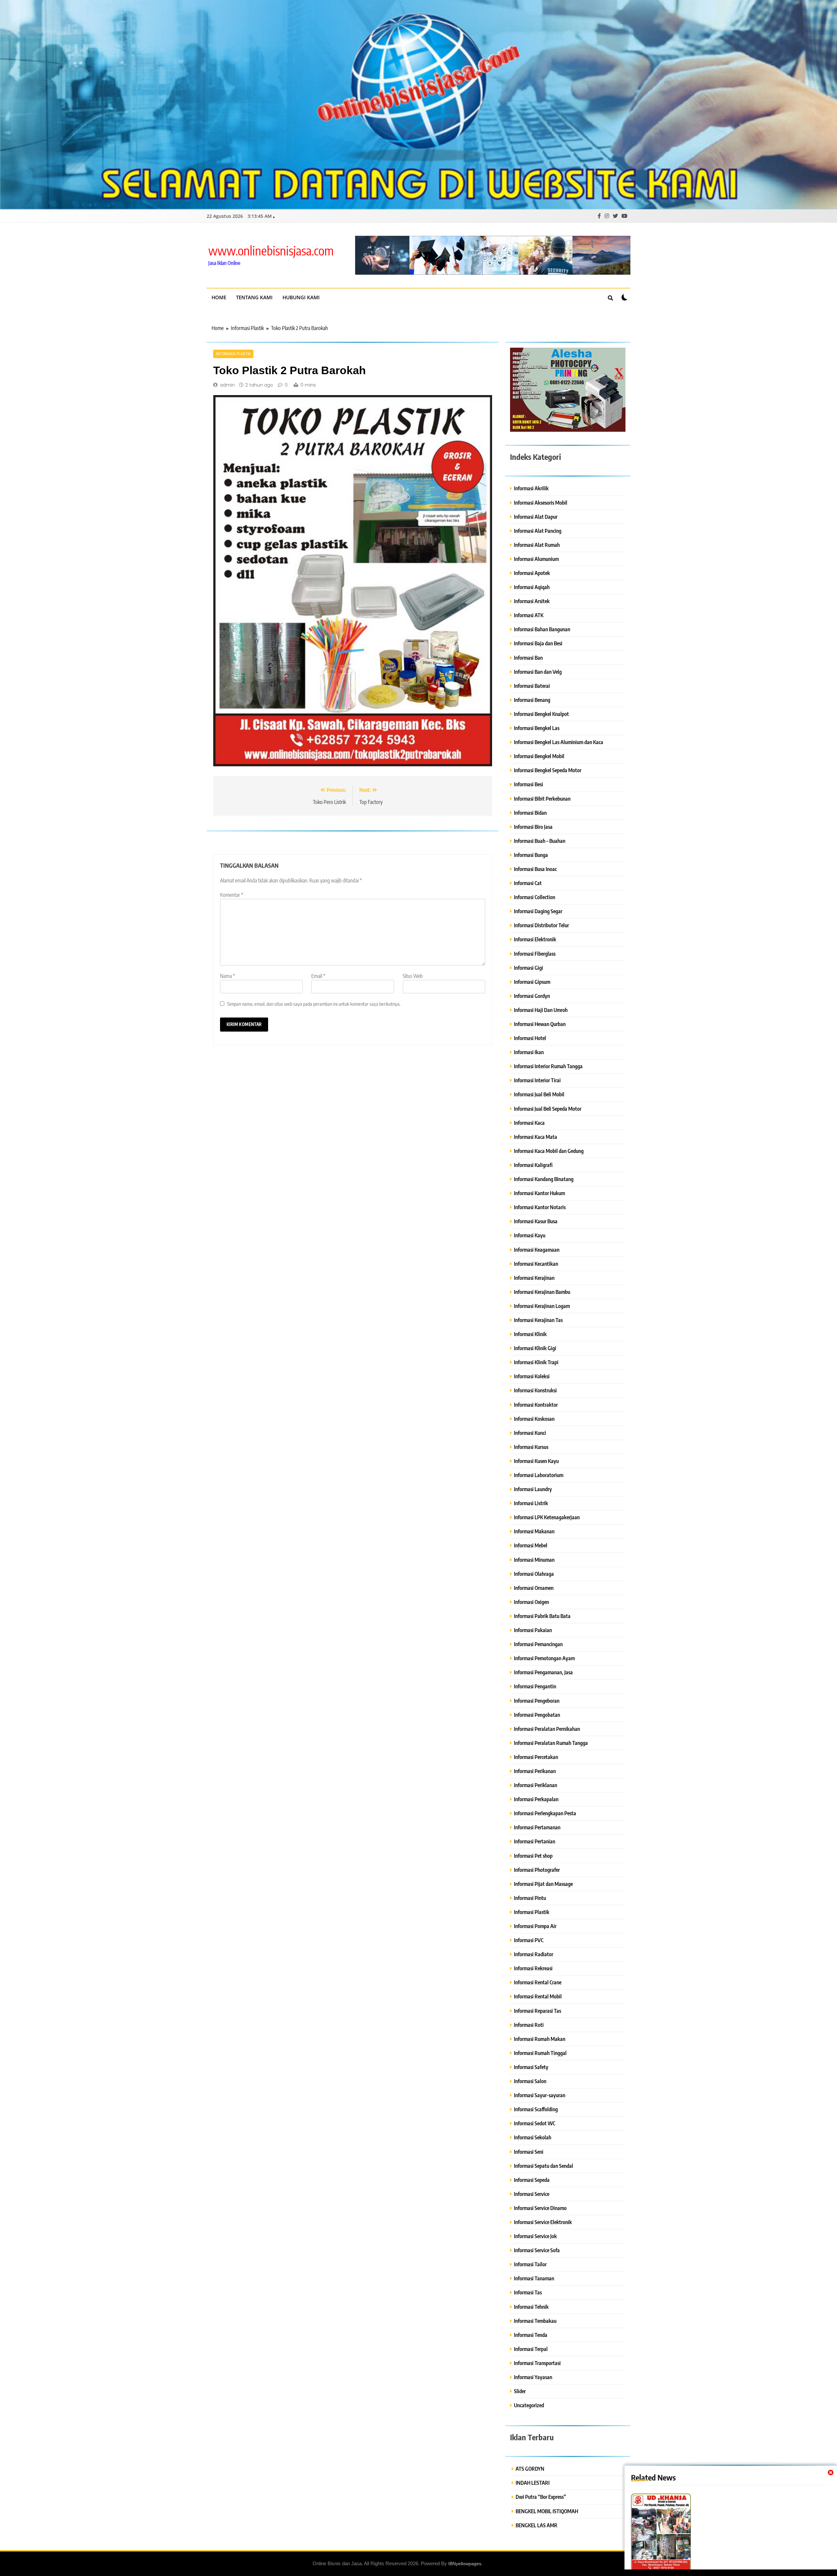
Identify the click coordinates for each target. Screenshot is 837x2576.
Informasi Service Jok (535, 2236)
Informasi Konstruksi (535, 1390)
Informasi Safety (531, 2067)
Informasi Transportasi (537, 2363)
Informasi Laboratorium (539, 1475)
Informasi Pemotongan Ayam (544, 1658)
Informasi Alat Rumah (537, 545)
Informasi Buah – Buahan (540, 841)
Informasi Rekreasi (533, 1968)
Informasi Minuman (534, 1560)
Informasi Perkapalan (536, 1799)
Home (219, 297)
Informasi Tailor (530, 2264)
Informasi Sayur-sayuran (540, 2095)
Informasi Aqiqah (532, 587)
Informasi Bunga (531, 855)
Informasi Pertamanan (537, 1827)
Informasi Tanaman (534, 2278)
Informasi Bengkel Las (537, 728)
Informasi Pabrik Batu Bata (542, 1616)
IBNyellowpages (465, 2564)
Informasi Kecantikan (536, 1264)
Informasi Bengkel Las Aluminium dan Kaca (559, 742)
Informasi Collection (535, 897)
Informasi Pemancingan (538, 1644)
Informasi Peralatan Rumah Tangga (551, 1743)
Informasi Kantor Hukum (539, 1193)
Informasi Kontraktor (536, 1405)
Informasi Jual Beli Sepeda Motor (548, 1109)
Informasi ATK (529, 615)
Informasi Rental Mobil (538, 1996)
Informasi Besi (529, 784)
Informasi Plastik (233, 354)
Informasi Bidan (530, 813)
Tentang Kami (254, 297)
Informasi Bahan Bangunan (542, 629)
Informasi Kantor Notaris (540, 1207)
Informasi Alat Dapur (536, 517)
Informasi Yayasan (533, 2377)
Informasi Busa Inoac (535, 869)
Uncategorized (529, 2405)
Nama (228, 976)
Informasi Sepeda (532, 2180)
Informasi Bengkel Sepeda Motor (548, 770)
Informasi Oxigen (531, 1602)
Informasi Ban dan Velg (538, 672)
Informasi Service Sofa (537, 2250)
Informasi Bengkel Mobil (539, 756)
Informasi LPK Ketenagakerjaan (547, 1517)
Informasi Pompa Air (535, 1926)
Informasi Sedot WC (535, 2123)
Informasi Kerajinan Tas (538, 1320)
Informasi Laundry (533, 1489)
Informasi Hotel (530, 1038)
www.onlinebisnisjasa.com (271, 250)
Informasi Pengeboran (537, 1701)
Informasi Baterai (532, 686)
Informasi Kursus (531, 1447)
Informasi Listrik (531, 1503)
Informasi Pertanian (535, 1841)
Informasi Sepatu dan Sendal (544, 2166)
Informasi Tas (528, 2292)
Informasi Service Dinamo (540, 2208)
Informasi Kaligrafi (533, 1165)
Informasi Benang (532, 700)
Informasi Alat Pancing (538, 531)
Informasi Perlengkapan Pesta (545, 1813)
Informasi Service (532, 2194)
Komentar (232, 895)
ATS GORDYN (530, 2469)
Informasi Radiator (534, 1954)
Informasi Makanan (534, 1531)
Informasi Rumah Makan (540, 2039)
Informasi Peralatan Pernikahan (547, 1729)
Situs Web (413, 976)
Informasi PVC (529, 1940)
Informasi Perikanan (535, 1771)
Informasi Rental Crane (538, 1982)
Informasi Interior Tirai (537, 1080)
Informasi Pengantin (535, 1686)
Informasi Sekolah (533, 2137)
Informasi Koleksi (532, 1376)
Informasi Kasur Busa (536, 1221)
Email (318, 976)
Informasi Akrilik (531, 488)
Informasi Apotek (532, 573)
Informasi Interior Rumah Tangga (548, 1066)
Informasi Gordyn (532, 996)
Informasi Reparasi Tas (538, 2011)
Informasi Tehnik (531, 2307)
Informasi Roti (529, 2025)
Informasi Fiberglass (535, 954)
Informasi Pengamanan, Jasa (543, 1672)
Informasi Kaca (529, 1123)
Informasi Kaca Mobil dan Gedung (549, 1151)
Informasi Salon (530, 2081)
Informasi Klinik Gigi (535, 1348)
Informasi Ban (528, 658)
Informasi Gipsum (532, 982)
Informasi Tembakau (535, 2321)
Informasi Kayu (530, 1235)
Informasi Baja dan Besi (538, 643)
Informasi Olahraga (534, 1574)
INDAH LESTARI (533, 2483)
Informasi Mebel (531, 1545)
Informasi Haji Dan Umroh (541, 1010)
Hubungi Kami (301, 297)
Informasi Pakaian (533, 1630)
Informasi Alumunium (536, 559)
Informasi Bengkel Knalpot (541, 714)
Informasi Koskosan (534, 1419)
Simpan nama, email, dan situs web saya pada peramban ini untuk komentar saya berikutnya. (314, 1004)
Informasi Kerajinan (534, 1278)
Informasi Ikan (529, 1052)
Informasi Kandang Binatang (544, 1179)
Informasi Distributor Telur (541, 925)
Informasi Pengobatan (537, 1715)
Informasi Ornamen (534, 1588)
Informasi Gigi (529, 968)
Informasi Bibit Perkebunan (542, 799)
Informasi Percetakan (536, 1757)
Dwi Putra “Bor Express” (541, 2497)
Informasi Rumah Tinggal (540, 2053)
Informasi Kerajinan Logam (542, 1306)
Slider (520, 2391)
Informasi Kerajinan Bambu (542, 1292)
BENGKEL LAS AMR (537, 2525)
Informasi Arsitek (532, 601)
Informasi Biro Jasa (533, 827)
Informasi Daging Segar (538, 911)
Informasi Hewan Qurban (540, 1024)
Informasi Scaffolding (536, 2109)
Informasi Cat (528, 883)
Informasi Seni (529, 2152)
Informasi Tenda (531, 2335)
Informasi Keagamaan (537, 1250)
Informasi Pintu (530, 1898)
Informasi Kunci (530, 1433)
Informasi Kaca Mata (536, 1137)
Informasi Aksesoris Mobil (541, 503)
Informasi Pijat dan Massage (543, 1884)
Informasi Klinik (530, 1334)
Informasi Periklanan (536, 1785)
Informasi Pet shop (533, 1856)
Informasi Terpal (531, 2349)
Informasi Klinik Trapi (536, 1362)
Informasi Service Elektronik (543, 2222)
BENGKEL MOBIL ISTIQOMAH (547, 2511)
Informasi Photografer (537, 1870)
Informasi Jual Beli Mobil (539, 1094)
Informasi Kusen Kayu (536, 1461)
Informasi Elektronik (535, 939)
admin (227, 385)
